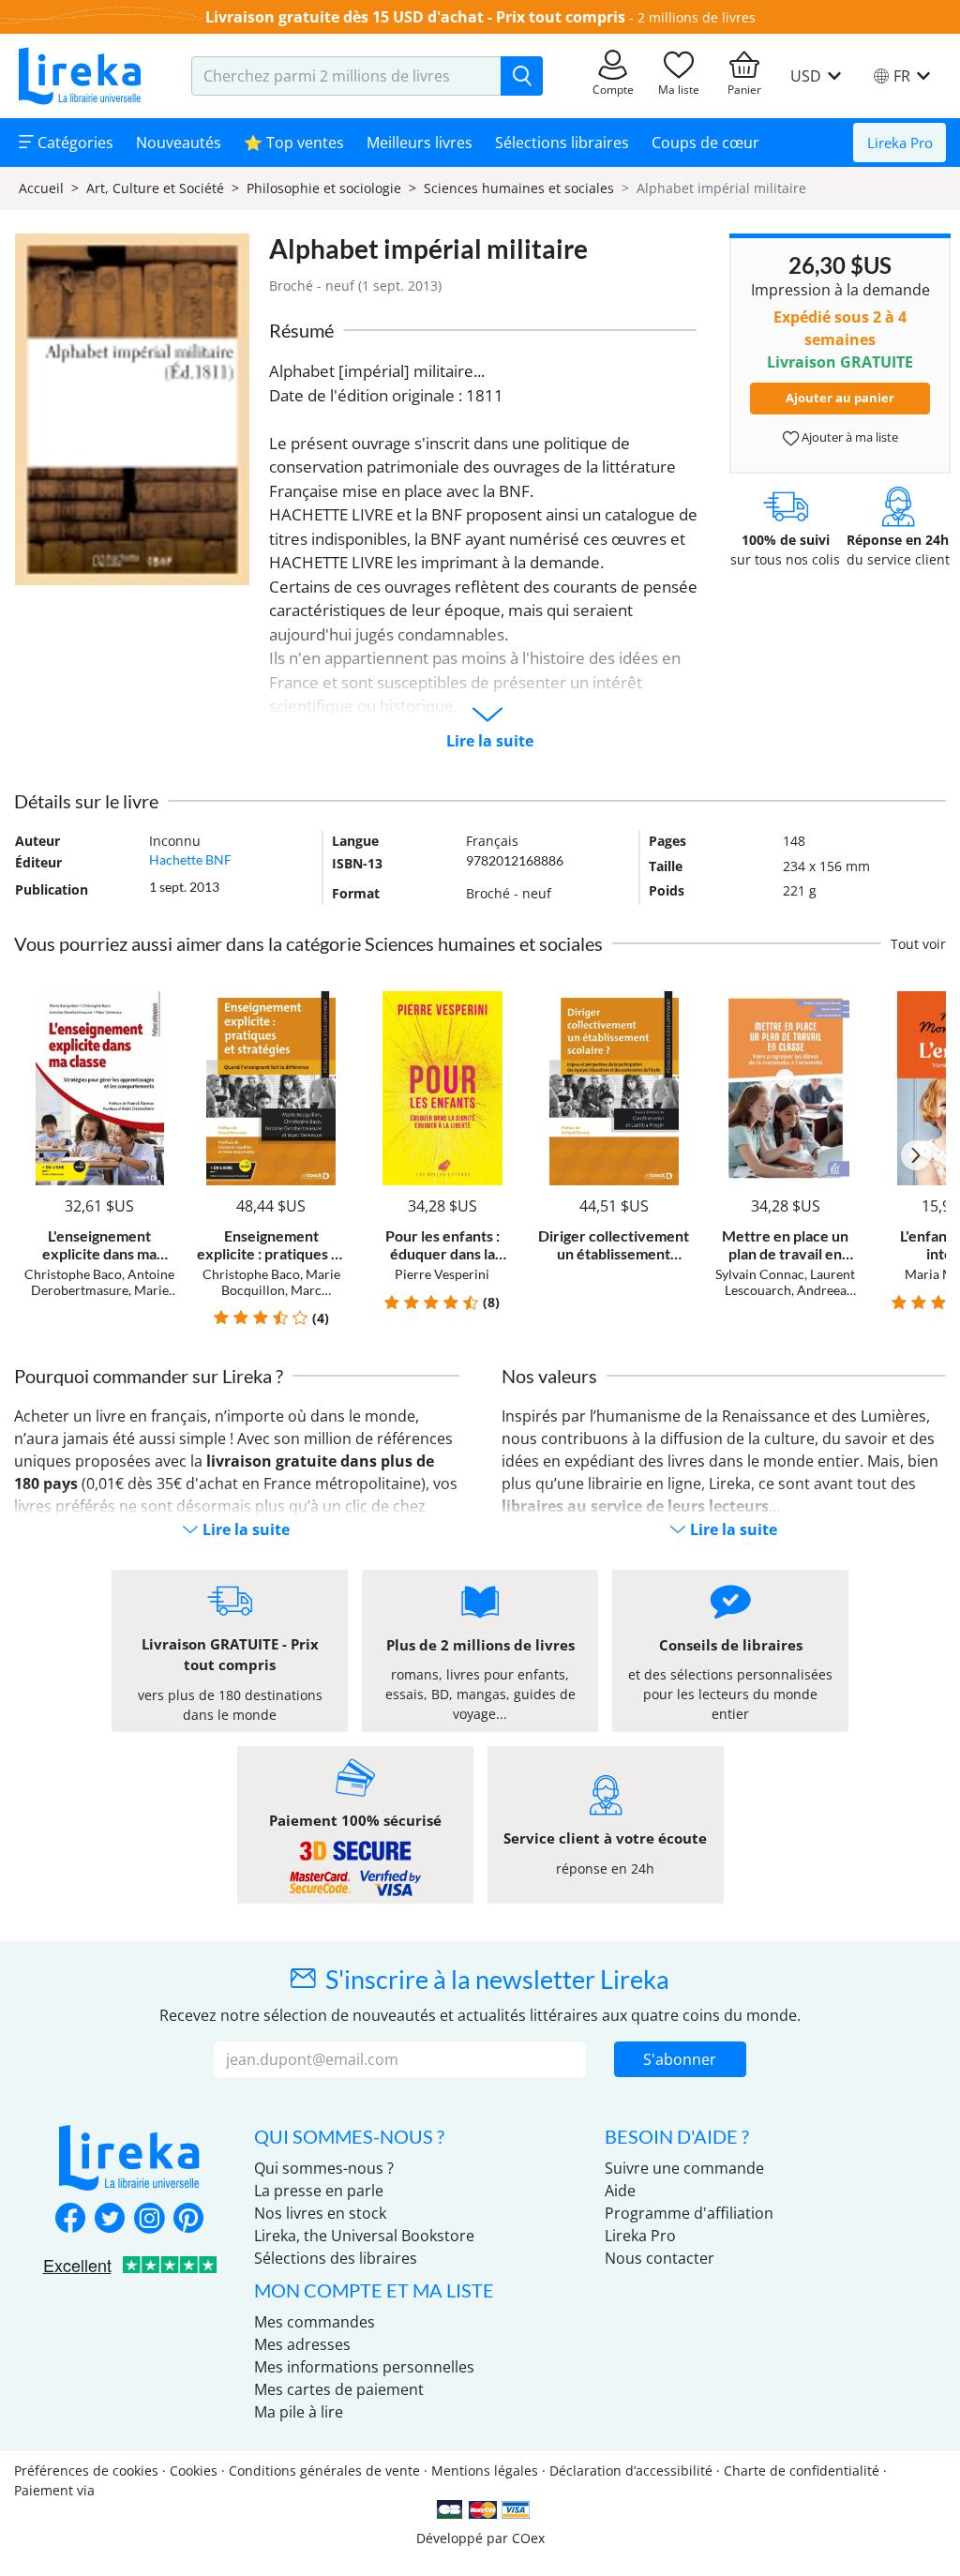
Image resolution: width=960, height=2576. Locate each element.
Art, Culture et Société (155, 188)
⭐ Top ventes (294, 143)
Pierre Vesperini (442, 1274)
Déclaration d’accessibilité (631, 2471)
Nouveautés (179, 143)
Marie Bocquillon (109, 1298)
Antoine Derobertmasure (103, 1282)
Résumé (301, 330)
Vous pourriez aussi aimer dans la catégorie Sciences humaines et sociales (308, 943)
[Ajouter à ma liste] (159, 1002)
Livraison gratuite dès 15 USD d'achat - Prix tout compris (415, 17)
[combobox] (346, 76)
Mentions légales (485, 2471)
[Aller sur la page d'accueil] (80, 76)
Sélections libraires (562, 143)
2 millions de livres (697, 17)
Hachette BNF (190, 859)
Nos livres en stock (320, 2213)
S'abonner (680, 2059)
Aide (620, 2191)
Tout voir (918, 944)
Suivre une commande (684, 2168)
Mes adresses (302, 2344)
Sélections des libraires (336, 2258)
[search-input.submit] (522, 76)
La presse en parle (319, 2191)
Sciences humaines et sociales (519, 188)
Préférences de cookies (86, 2471)
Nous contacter (660, 2258)
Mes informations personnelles (364, 2367)
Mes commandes (315, 2322)
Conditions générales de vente (324, 2471)
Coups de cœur (705, 143)
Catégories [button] (74, 143)
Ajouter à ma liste (848, 437)
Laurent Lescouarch (790, 1282)
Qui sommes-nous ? (324, 2168)
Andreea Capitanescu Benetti (787, 1298)
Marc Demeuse (270, 1298)
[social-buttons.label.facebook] (70, 2220)
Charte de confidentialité (802, 2471)
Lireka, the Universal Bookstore (364, 2236)
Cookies (194, 2471)
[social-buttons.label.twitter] (110, 2220)
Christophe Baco (73, 1274)
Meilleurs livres (420, 143)
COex (528, 2538)
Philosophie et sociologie (324, 188)
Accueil (41, 188)
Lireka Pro (900, 143)
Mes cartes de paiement (339, 2389)
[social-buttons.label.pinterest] (188, 2220)
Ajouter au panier (840, 398)
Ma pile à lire (299, 2412)
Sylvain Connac (760, 1274)
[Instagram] (149, 2220)
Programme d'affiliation (689, 2213)
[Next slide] (916, 1155)
